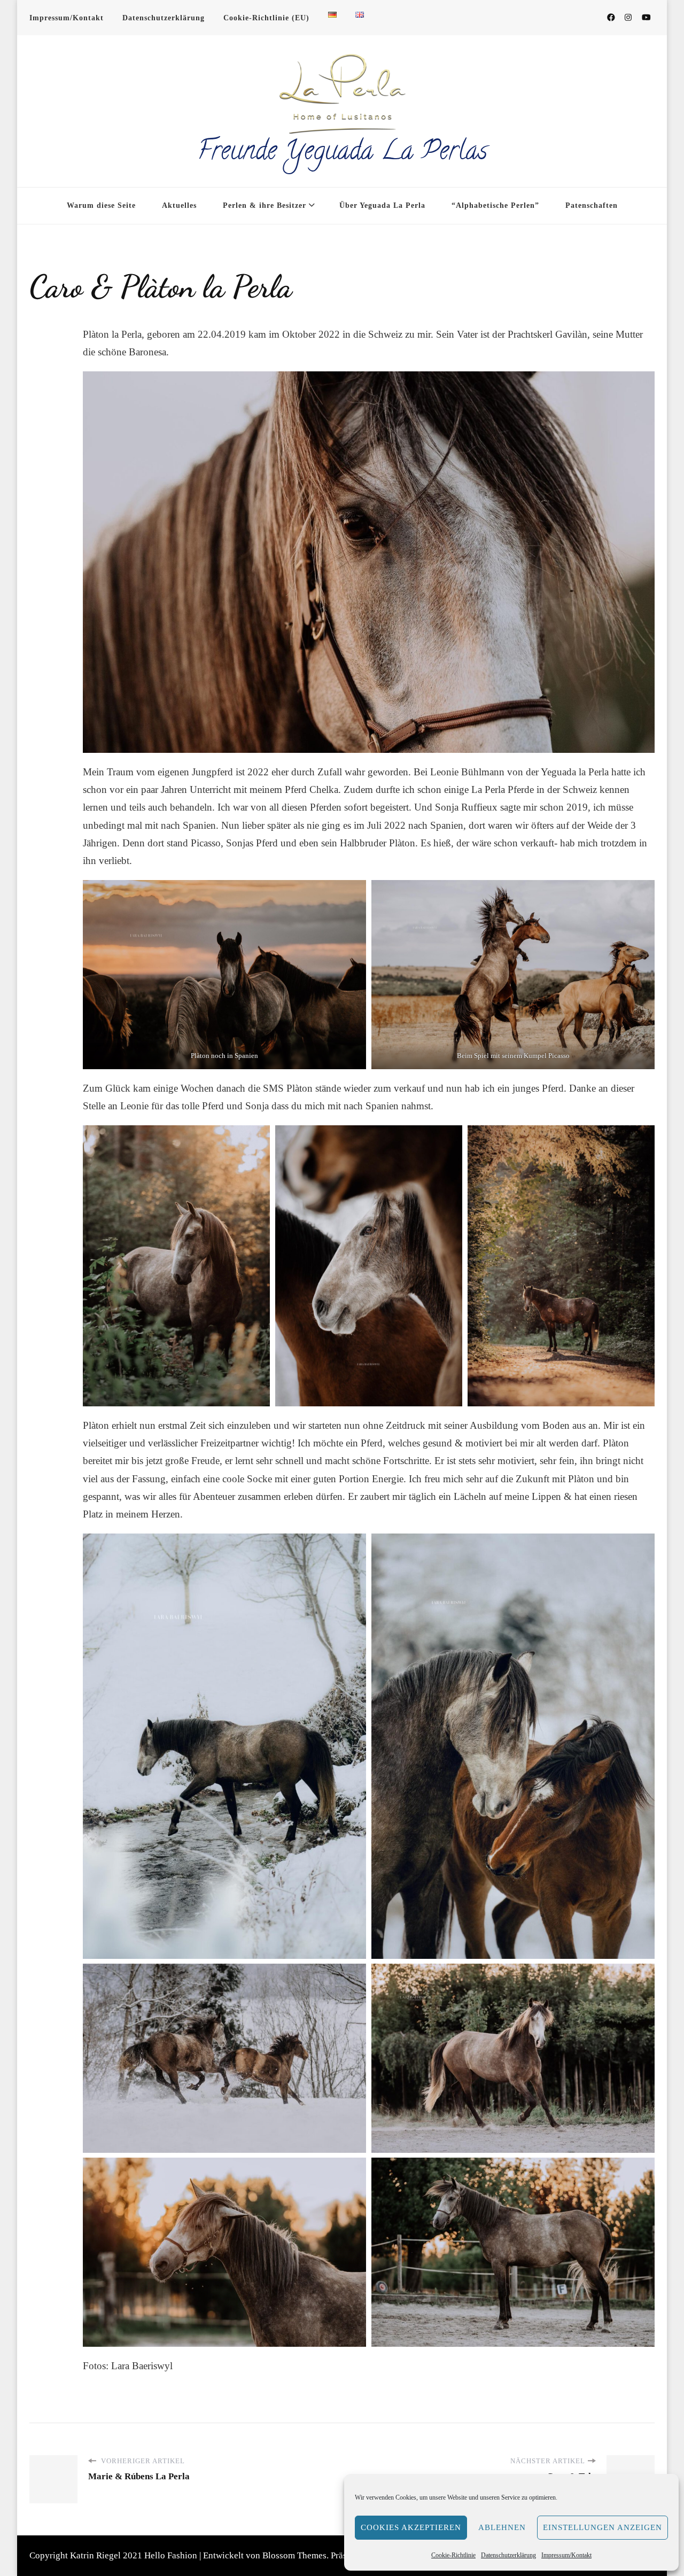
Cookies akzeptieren (411, 2527)
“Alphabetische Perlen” (495, 205)
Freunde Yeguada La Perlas (342, 153)
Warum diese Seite (101, 205)
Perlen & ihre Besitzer (265, 205)
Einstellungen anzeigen (603, 2527)
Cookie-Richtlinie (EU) (266, 18)
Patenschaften (592, 205)
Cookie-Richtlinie (453, 2555)
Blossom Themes (294, 2555)
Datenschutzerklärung (508, 2555)
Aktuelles (179, 205)
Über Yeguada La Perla (382, 205)
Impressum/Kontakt (566, 2555)
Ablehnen (502, 2527)
